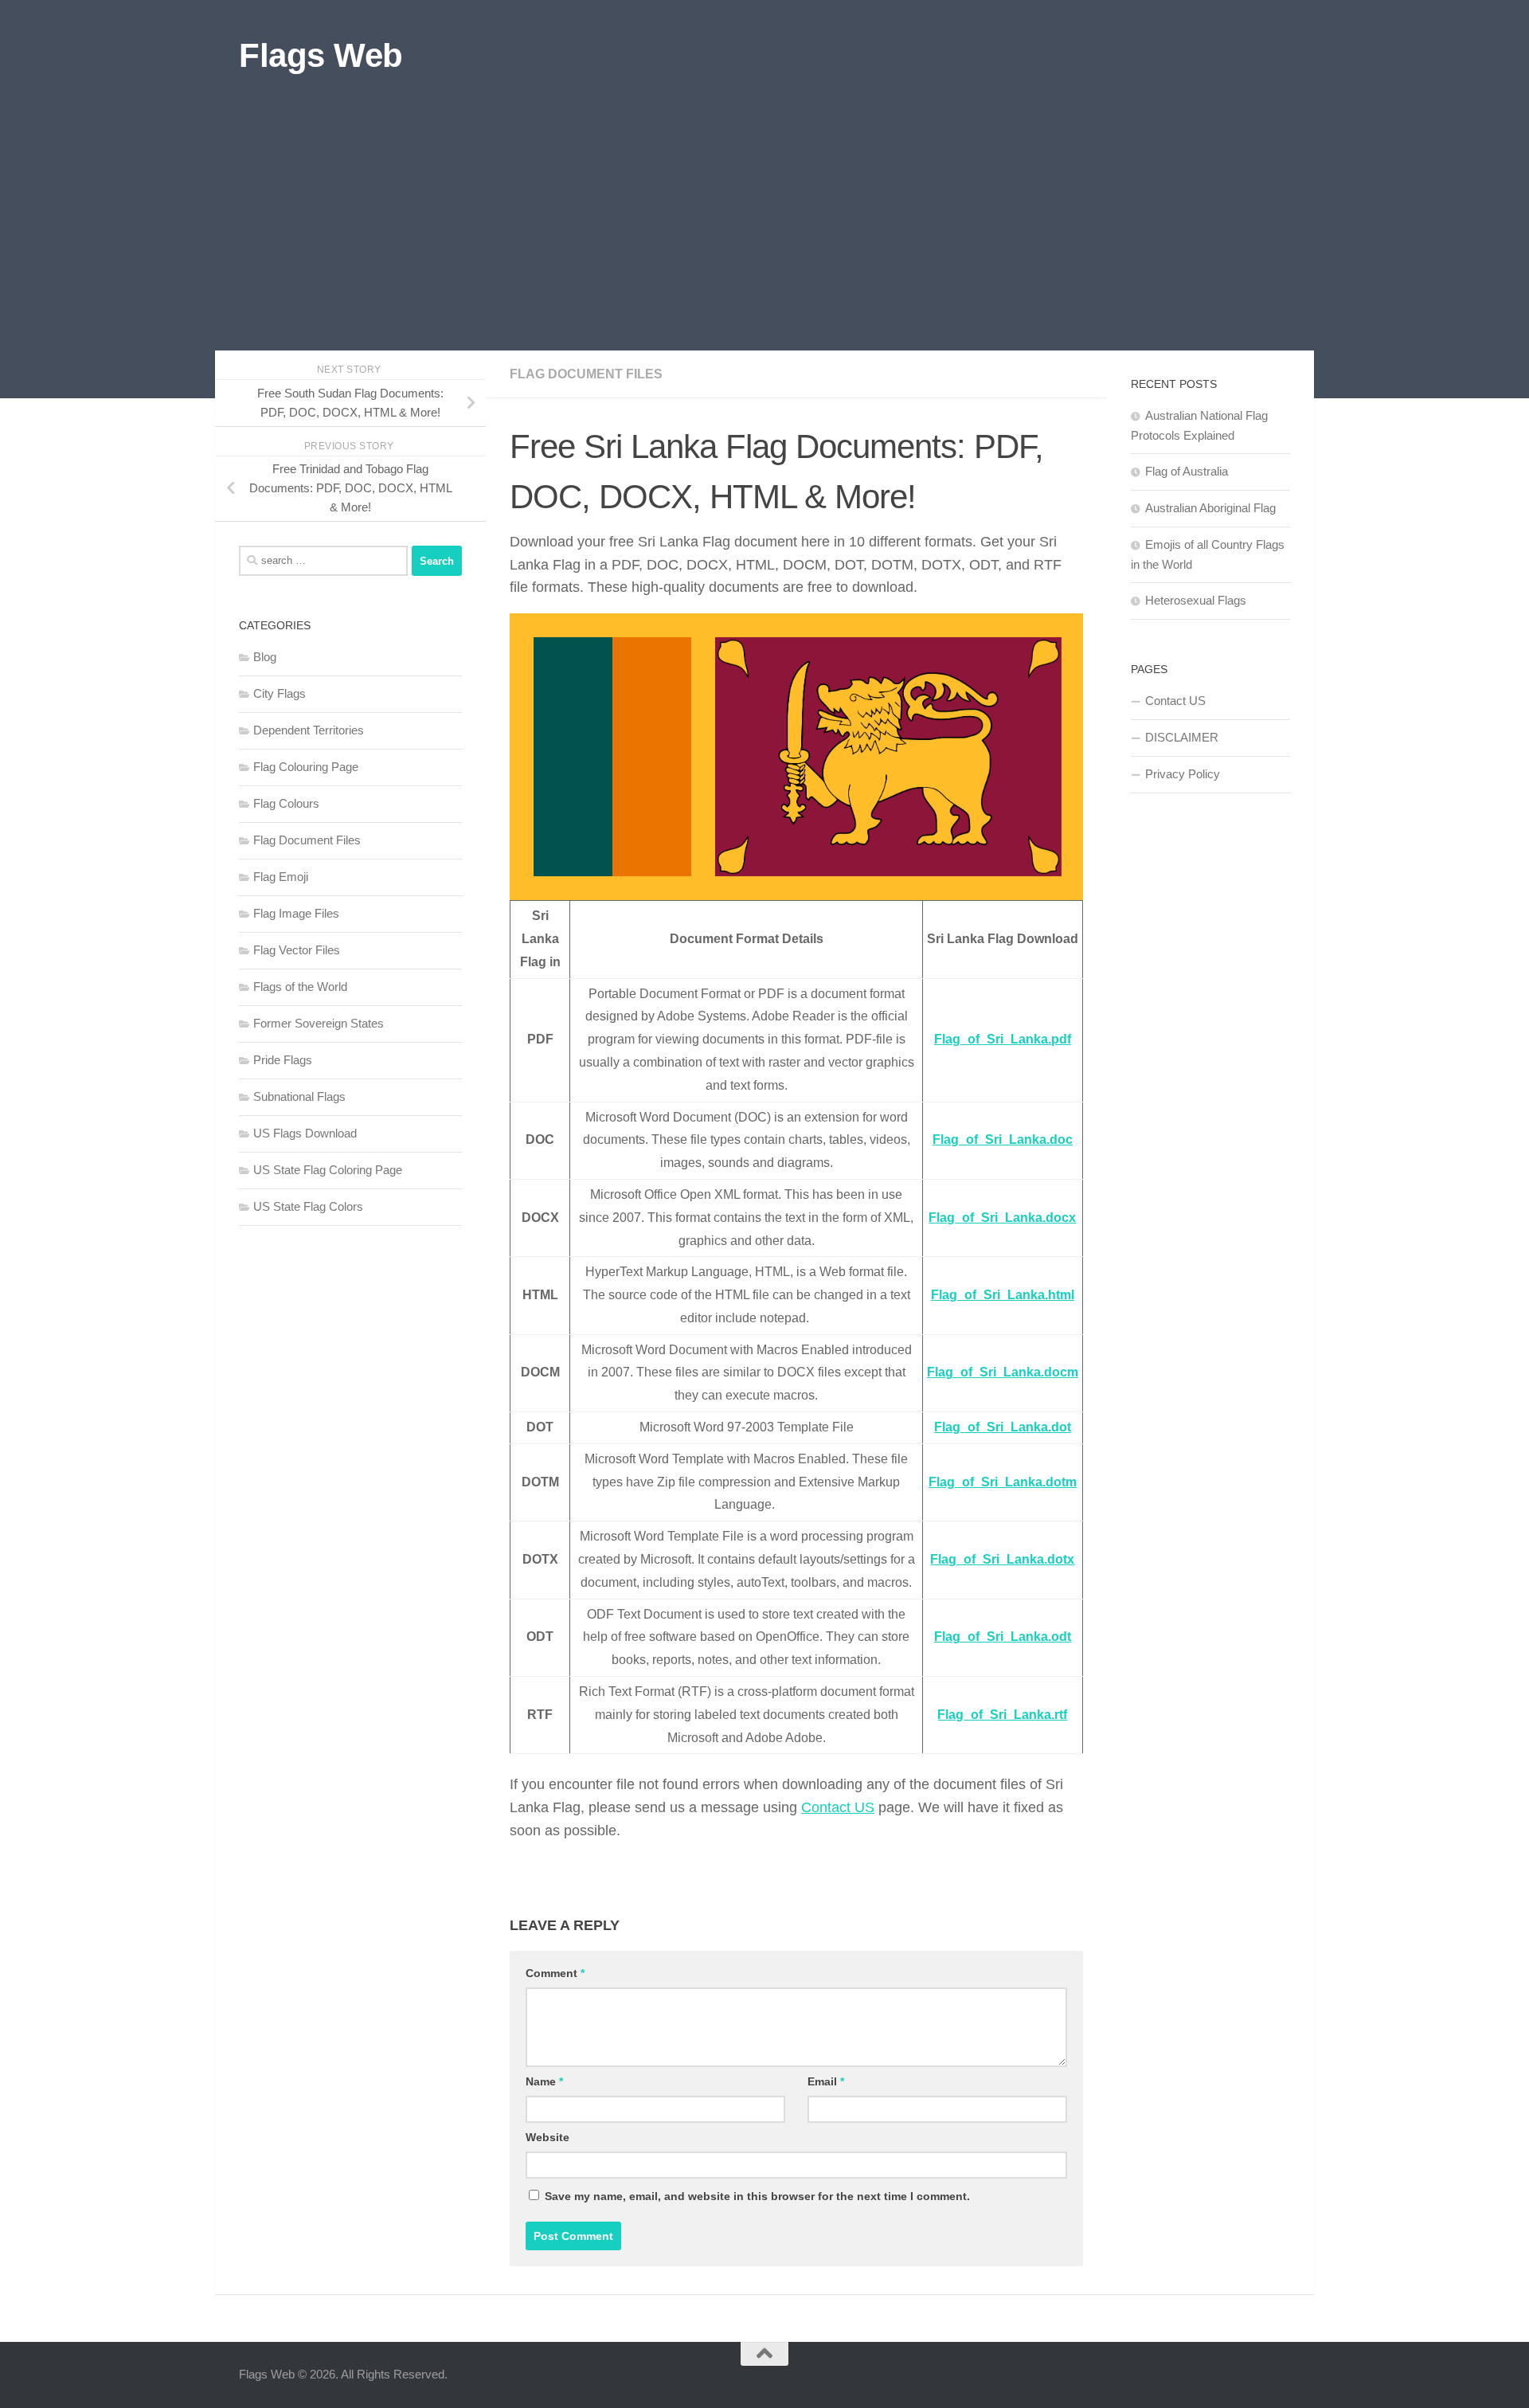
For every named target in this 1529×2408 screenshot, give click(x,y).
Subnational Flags (299, 1096)
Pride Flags (283, 1060)
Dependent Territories (309, 730)
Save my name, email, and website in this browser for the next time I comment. (757, 2196)
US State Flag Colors (308, 1206)
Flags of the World (300, 987)
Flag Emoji (281, 877)
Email (826, 2081)
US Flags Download (305, 1133)
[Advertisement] (764, 231)
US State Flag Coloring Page (328, 1170)
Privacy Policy (1183, 774)
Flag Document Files (586, 374)
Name (544, 2081)
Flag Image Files (296, 913)
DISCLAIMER (1182, 737)
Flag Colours (286, 803)
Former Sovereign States (319, 1023)
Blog (265, 657)
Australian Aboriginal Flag (1210, 508)
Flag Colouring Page (306, 767)
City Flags (280, 693)
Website (547, 2137)
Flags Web (321, 55)
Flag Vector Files (297, 950)
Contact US (838, 1807)
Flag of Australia (1187, 471)
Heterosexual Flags (1196, 600)
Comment (555, 1973)
